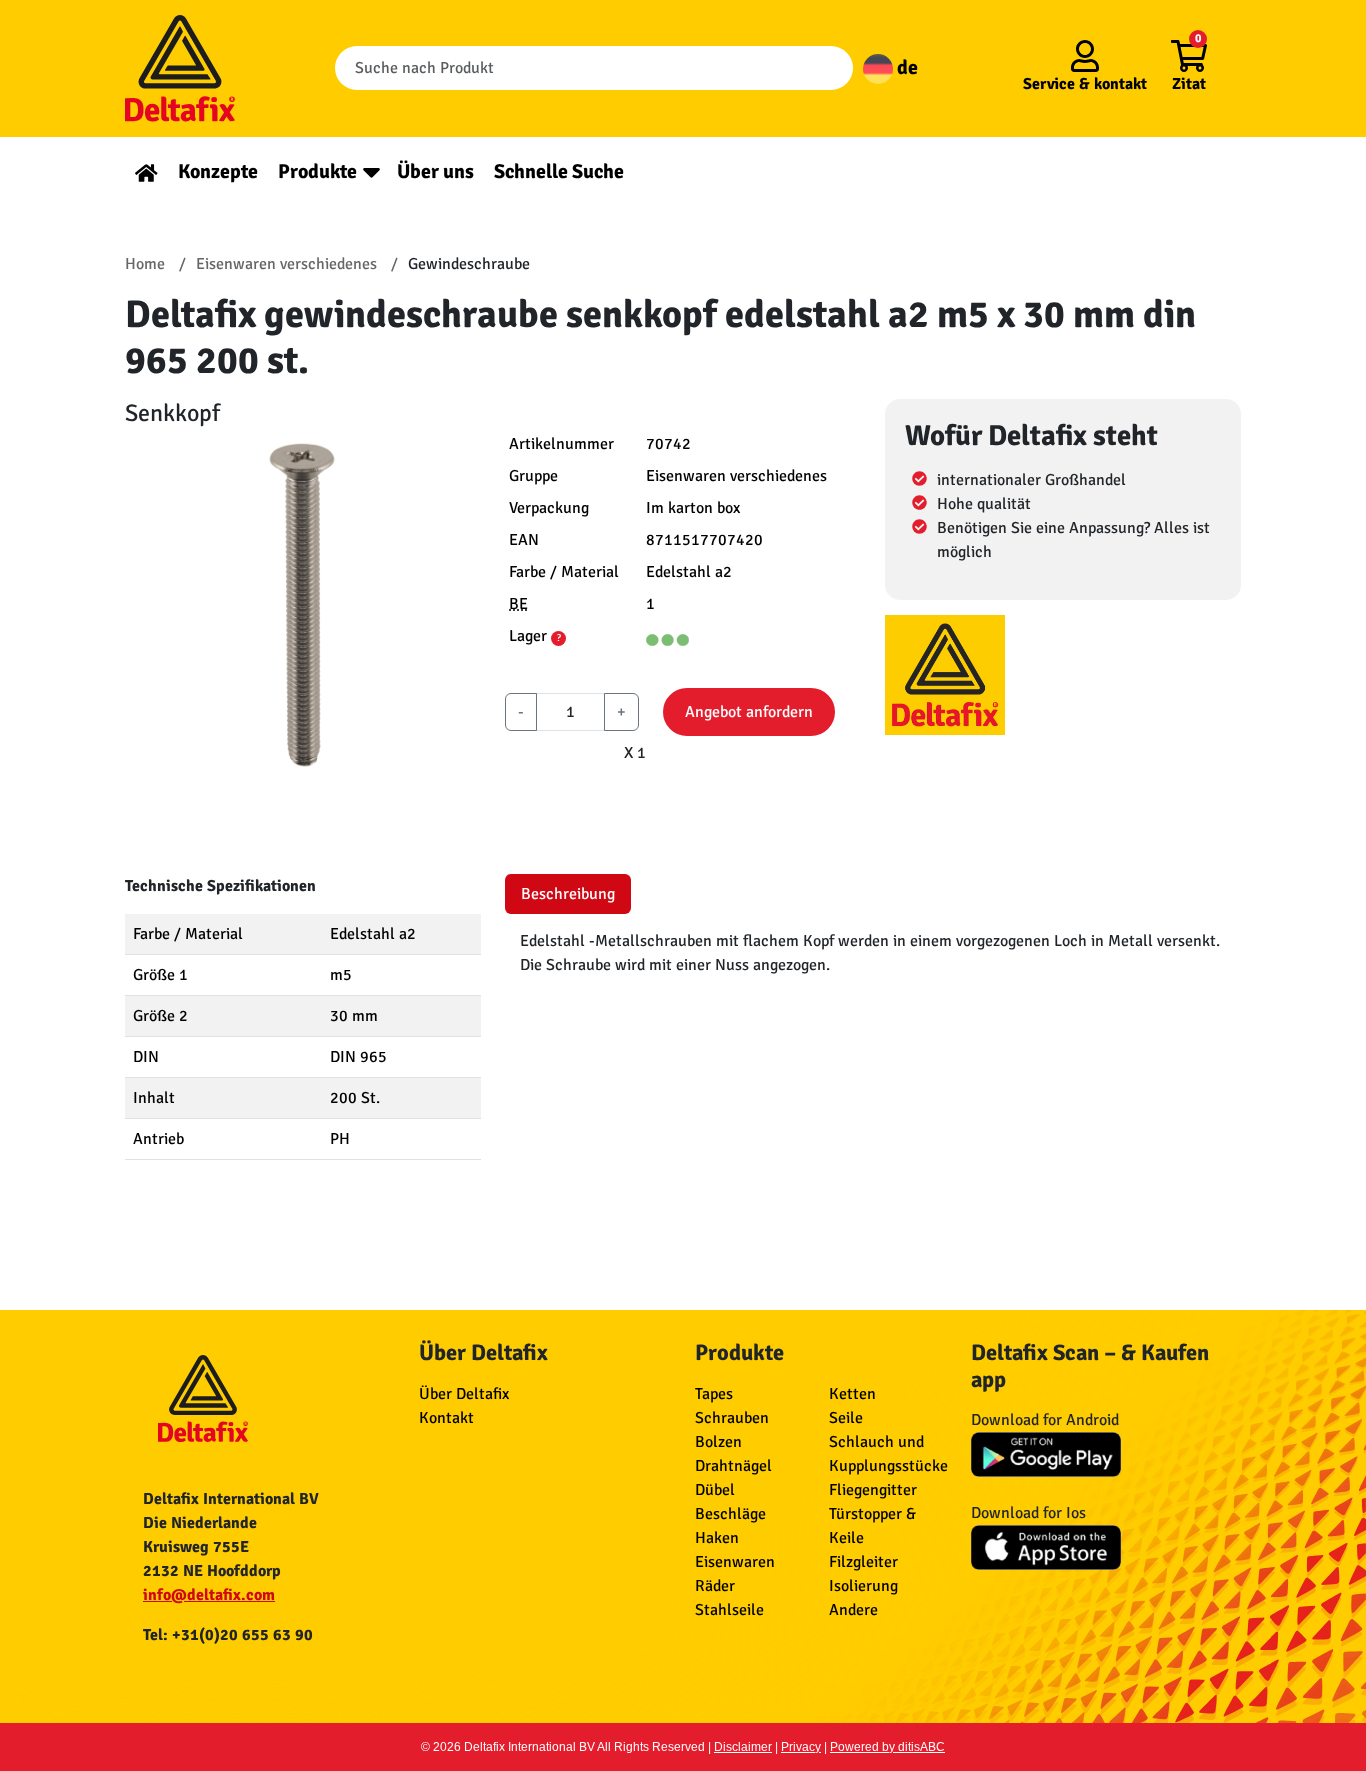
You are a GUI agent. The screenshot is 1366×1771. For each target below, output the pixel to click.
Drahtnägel (733, 1466)
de (905, 67)
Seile (846, 1418)
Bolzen (718, 1442)
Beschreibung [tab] (568, 894)
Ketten (852, 1394)
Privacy (801, 1747)
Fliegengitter (873, 1490)
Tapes (714, 1394)
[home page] (146, 171)
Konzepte (218, 171)
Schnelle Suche (559, 171)
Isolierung (863, 1586)
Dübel (715, 1490)
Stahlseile (729, 1610)
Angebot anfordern (749, 712)
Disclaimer (743, 1747)
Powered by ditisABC (887, 1747)
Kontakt (446, 1418)
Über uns (435, 171)
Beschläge (730, 1514)
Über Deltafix (464, 1394)
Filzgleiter (863, 1562)
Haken (717, 1538)
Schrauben (732, 1418)
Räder (715, 1586)
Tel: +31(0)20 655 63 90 (228, 1635)
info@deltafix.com (209, 1595)
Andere (853, 1610)
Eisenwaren (735, 1562)
